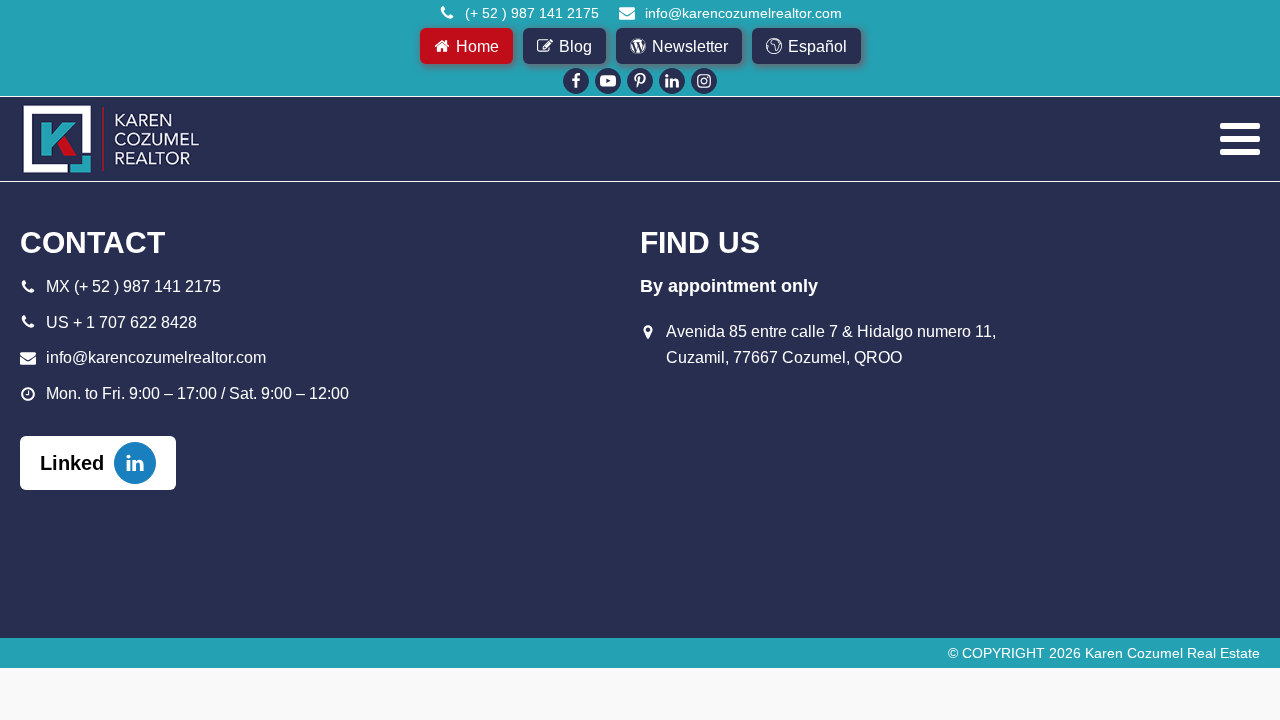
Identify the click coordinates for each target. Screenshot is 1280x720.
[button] (466, 46)
